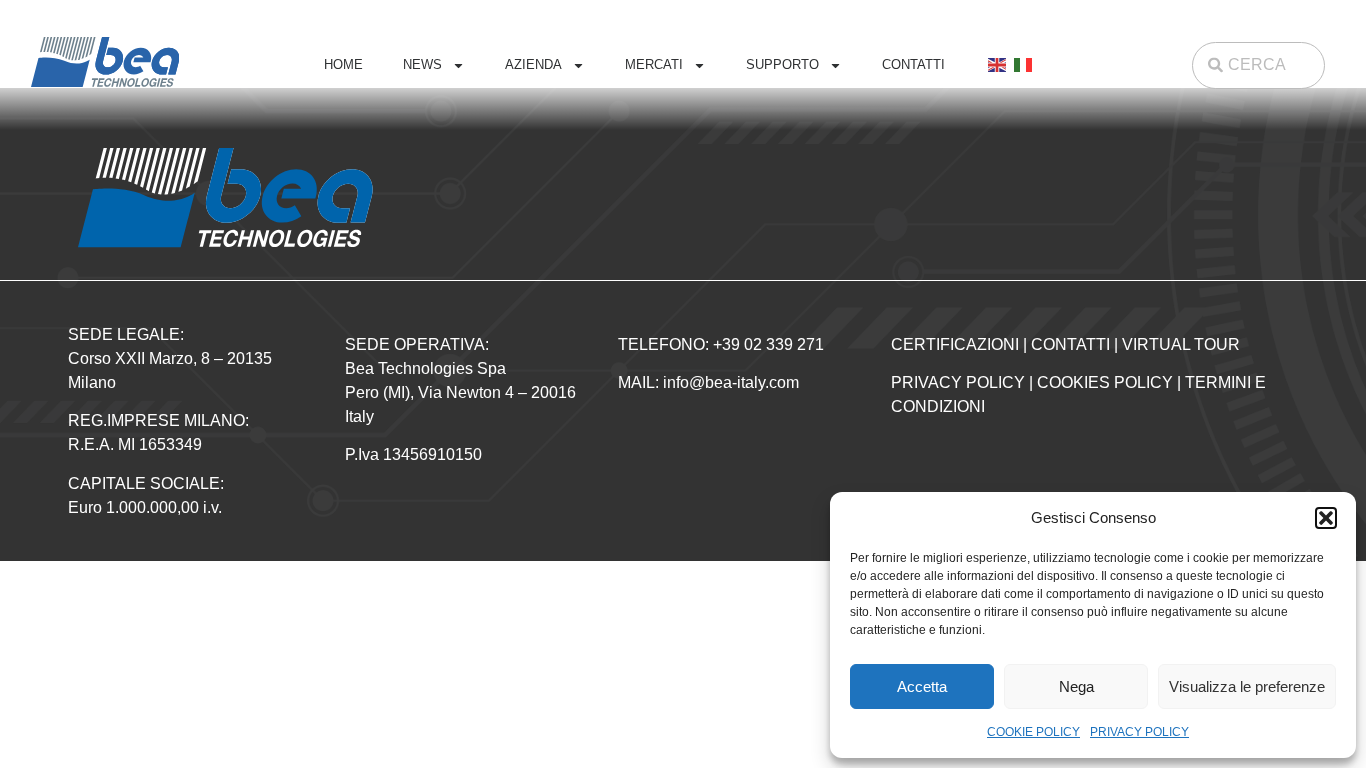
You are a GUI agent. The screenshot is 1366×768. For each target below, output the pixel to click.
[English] (998, 65)
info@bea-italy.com (731, 382)
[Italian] (1024, 65)
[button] (1326, 518)
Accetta (922, 686)
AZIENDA (533, 64)
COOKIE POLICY (1033, 732)
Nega (1076, 686)
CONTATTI (913, 64)
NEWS (422, 64)
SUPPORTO (782, 64)
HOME (343, 64)
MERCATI (654, 64)
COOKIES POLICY (1105, 382)
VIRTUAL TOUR (1181, 344)
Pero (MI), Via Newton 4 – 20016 (460, 392)
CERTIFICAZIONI (955, 344)
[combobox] (1259, 65)
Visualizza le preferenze (1247, 686)
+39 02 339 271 (768, 344)
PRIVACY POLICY (1139, 732)
